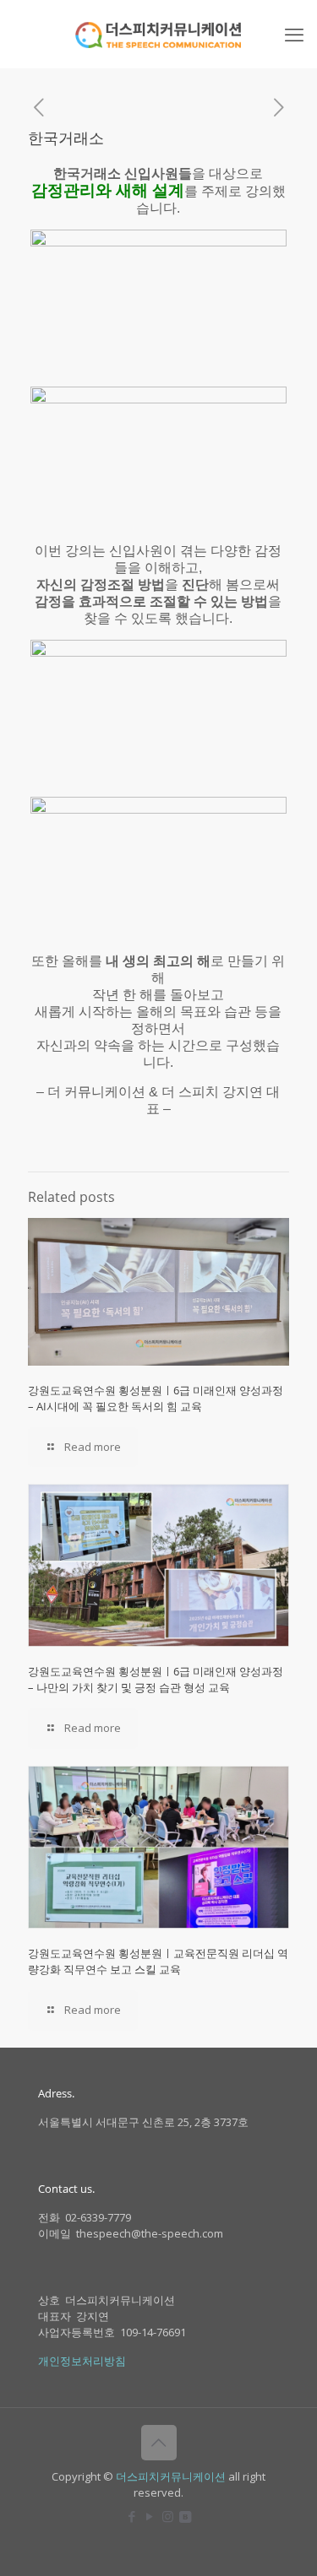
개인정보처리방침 (82, 2361)
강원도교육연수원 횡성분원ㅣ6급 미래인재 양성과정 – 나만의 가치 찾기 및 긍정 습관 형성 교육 (156, 1679)
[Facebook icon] (132, 2516)
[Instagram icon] (168, 2516)
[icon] (186, 2516)
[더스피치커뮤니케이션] (158, 34)
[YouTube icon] (150, 2516)
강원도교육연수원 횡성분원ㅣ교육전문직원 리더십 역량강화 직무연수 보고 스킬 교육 (158, 1961)
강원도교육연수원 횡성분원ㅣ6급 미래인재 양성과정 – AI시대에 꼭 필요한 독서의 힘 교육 (156, 1398)
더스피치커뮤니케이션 (171, 2476)
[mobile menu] (294, 34)
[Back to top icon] (159, 2443)
